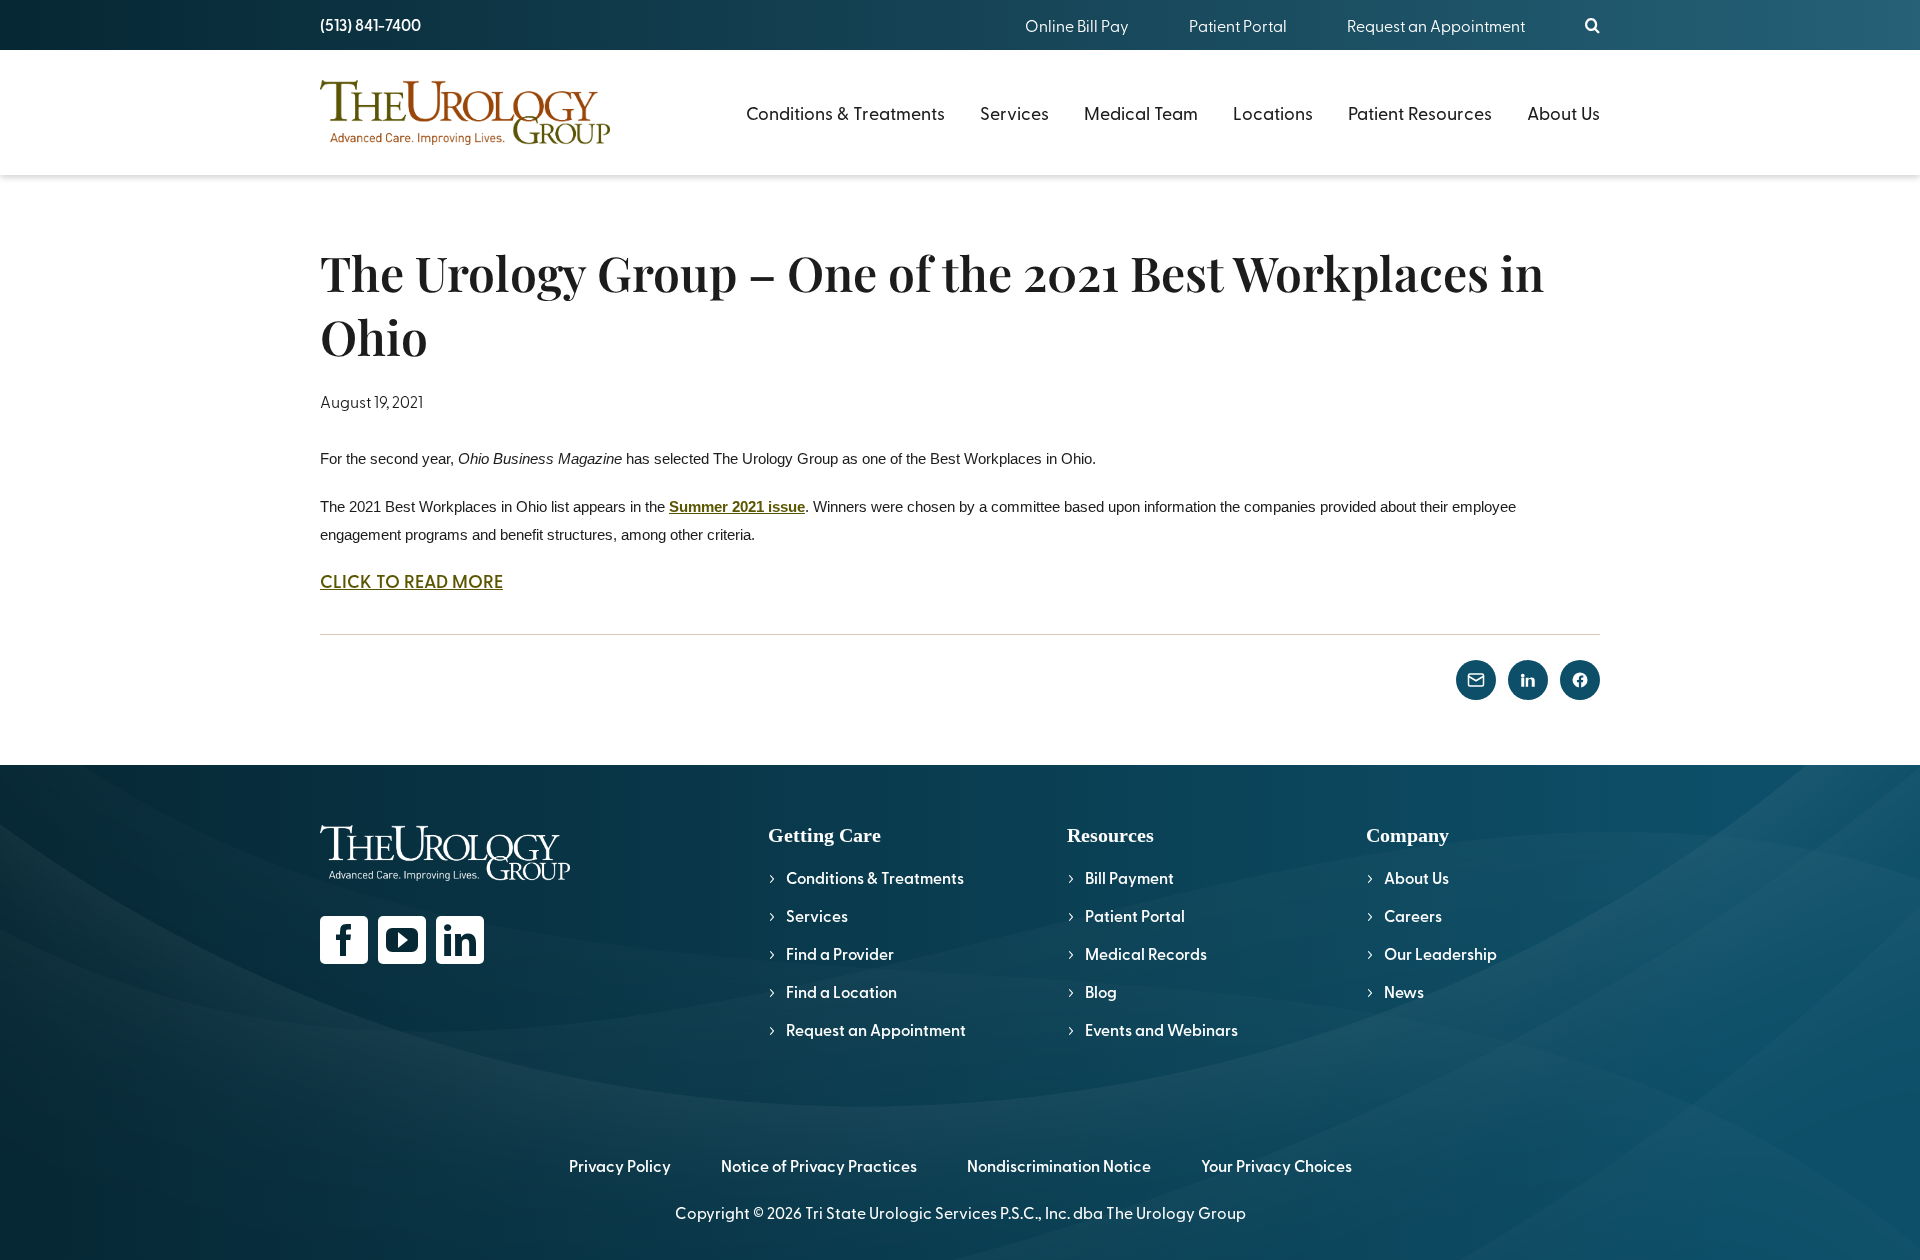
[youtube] (402, 940)
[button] (1592, 25)
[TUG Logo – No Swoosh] (465, 88)
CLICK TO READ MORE (411, 580)
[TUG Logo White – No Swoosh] (445, 833)
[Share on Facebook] (1580, 680)
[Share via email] (1476, 680)
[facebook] (344, 940)
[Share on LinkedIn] (1528, 680)
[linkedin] (460, 940)
